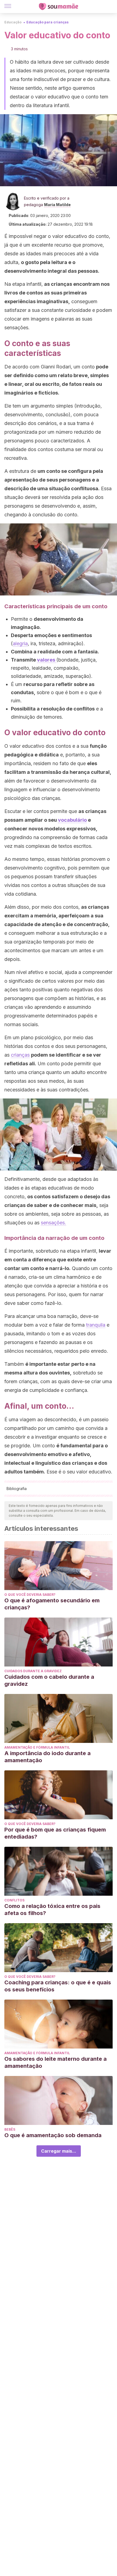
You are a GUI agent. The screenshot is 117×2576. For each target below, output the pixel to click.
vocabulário (72, 820)
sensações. (53, 1223)
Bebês (10, 2129)
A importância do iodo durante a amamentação (47, 1757)
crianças (20, 1055)
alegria (20, 643)
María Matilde (57, 205)
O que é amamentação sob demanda (53, 2135)
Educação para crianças (47, 22)
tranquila (96, 1325)
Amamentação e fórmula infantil (37, 1747)
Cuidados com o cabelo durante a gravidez (49, 1680)
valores (47, 660)
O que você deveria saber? (30, 1595)
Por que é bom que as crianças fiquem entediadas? (55, 1833)
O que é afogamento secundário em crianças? (52, 1604)
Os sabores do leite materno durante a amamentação (56, 2062)
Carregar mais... (59, 2151)
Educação (13, 22)
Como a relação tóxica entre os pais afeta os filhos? (52, 1910)
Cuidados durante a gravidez (33, 1671)
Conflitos (14, 1900)
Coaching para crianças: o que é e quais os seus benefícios (58, 1986)
